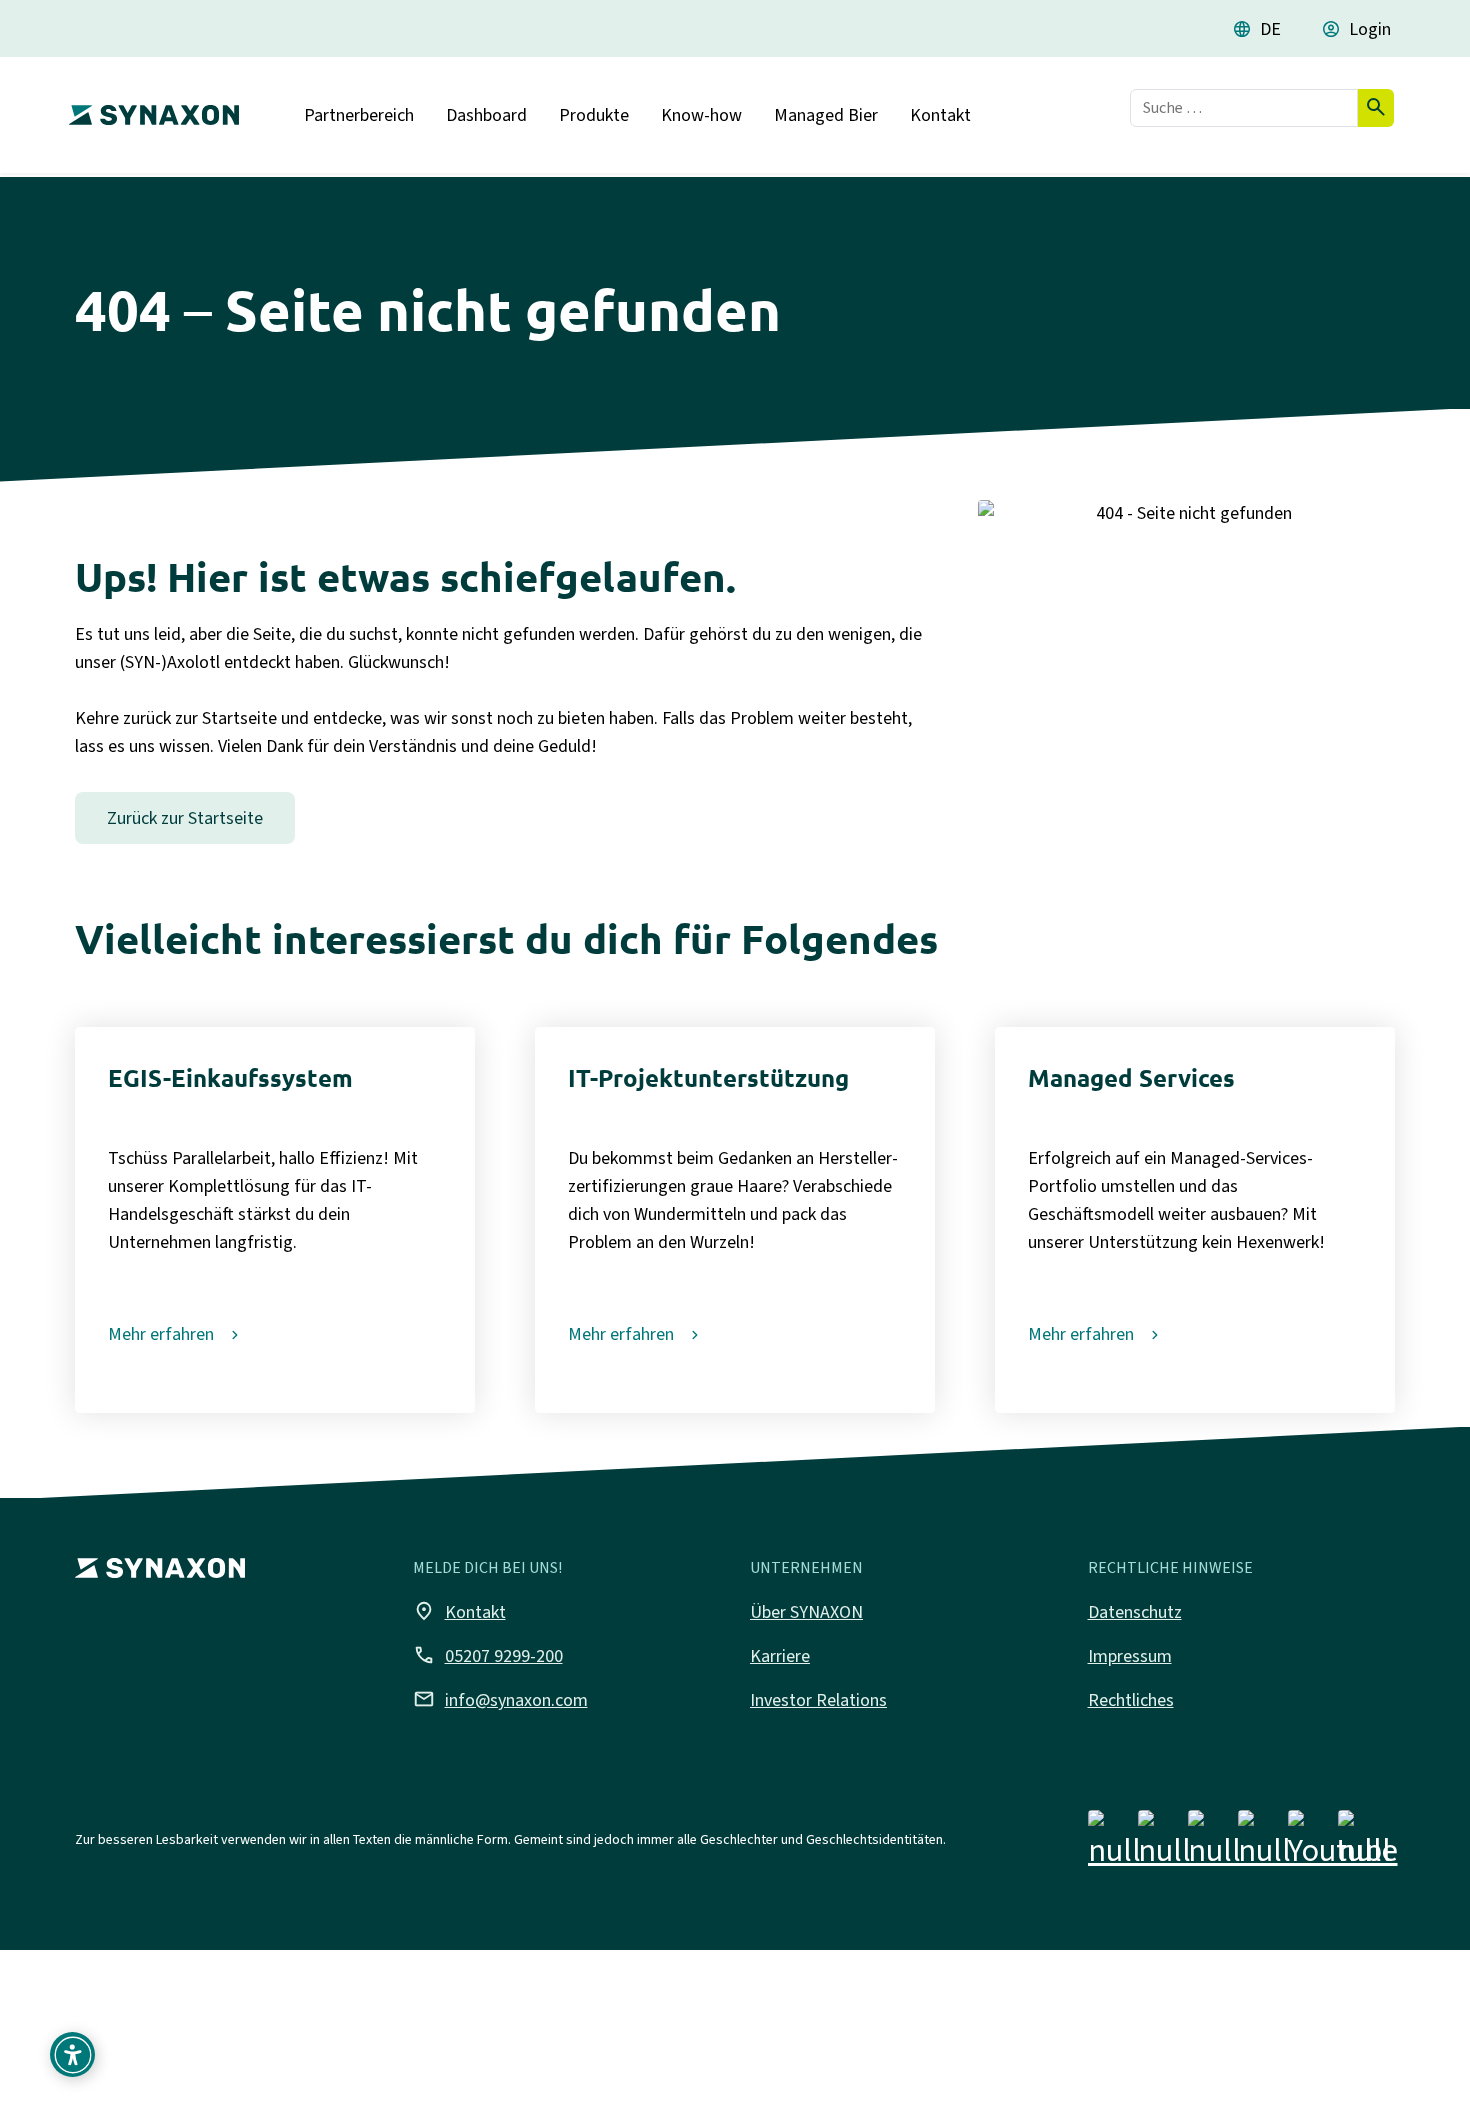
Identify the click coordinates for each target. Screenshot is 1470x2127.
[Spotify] (1364, 1843)
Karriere (780, 1656)
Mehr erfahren (161, 1334)
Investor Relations (818, 1700)
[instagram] (1164, 1843)
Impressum (1130, 1656)
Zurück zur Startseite (185, 818)
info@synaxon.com (500, 1699)
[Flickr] (1264, 1843)
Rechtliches (1131, 1700)
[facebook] (1114, 1843)
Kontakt (940, 115)
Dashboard (486, 115)
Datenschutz (1135, 1612)
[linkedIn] (1214, 1843)
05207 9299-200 (488, 1655)
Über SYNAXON (806, 1612)
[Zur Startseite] (149, 107)
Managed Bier (826, 115)
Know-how (701, 115)
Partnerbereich (359, 115)
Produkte (594, 115)
